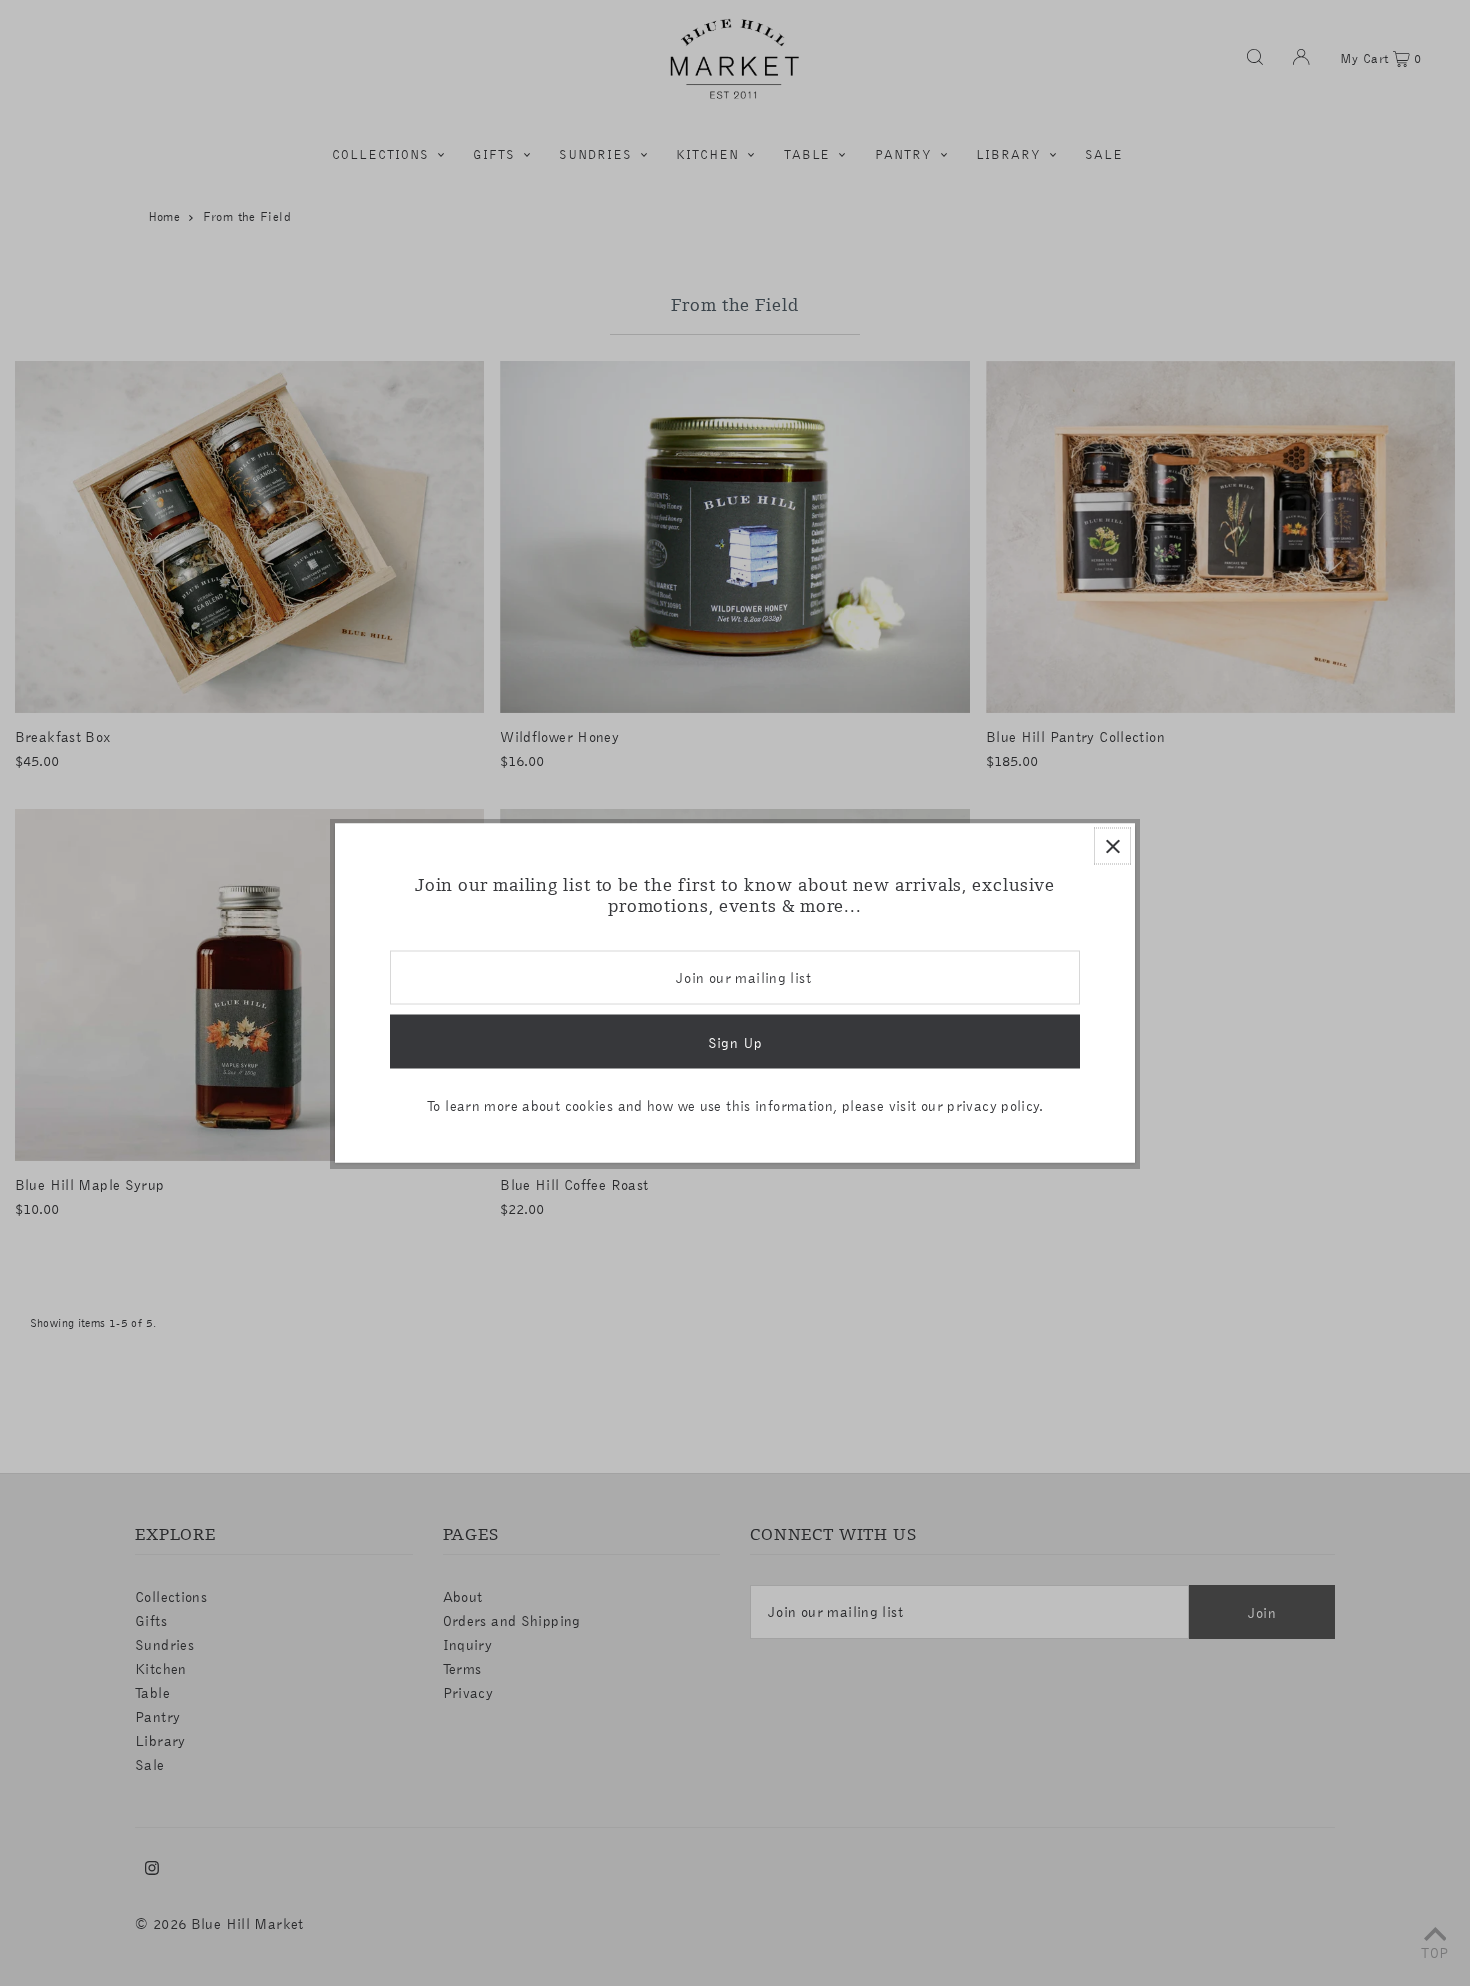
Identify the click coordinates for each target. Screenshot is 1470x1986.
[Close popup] (1112, 846)
